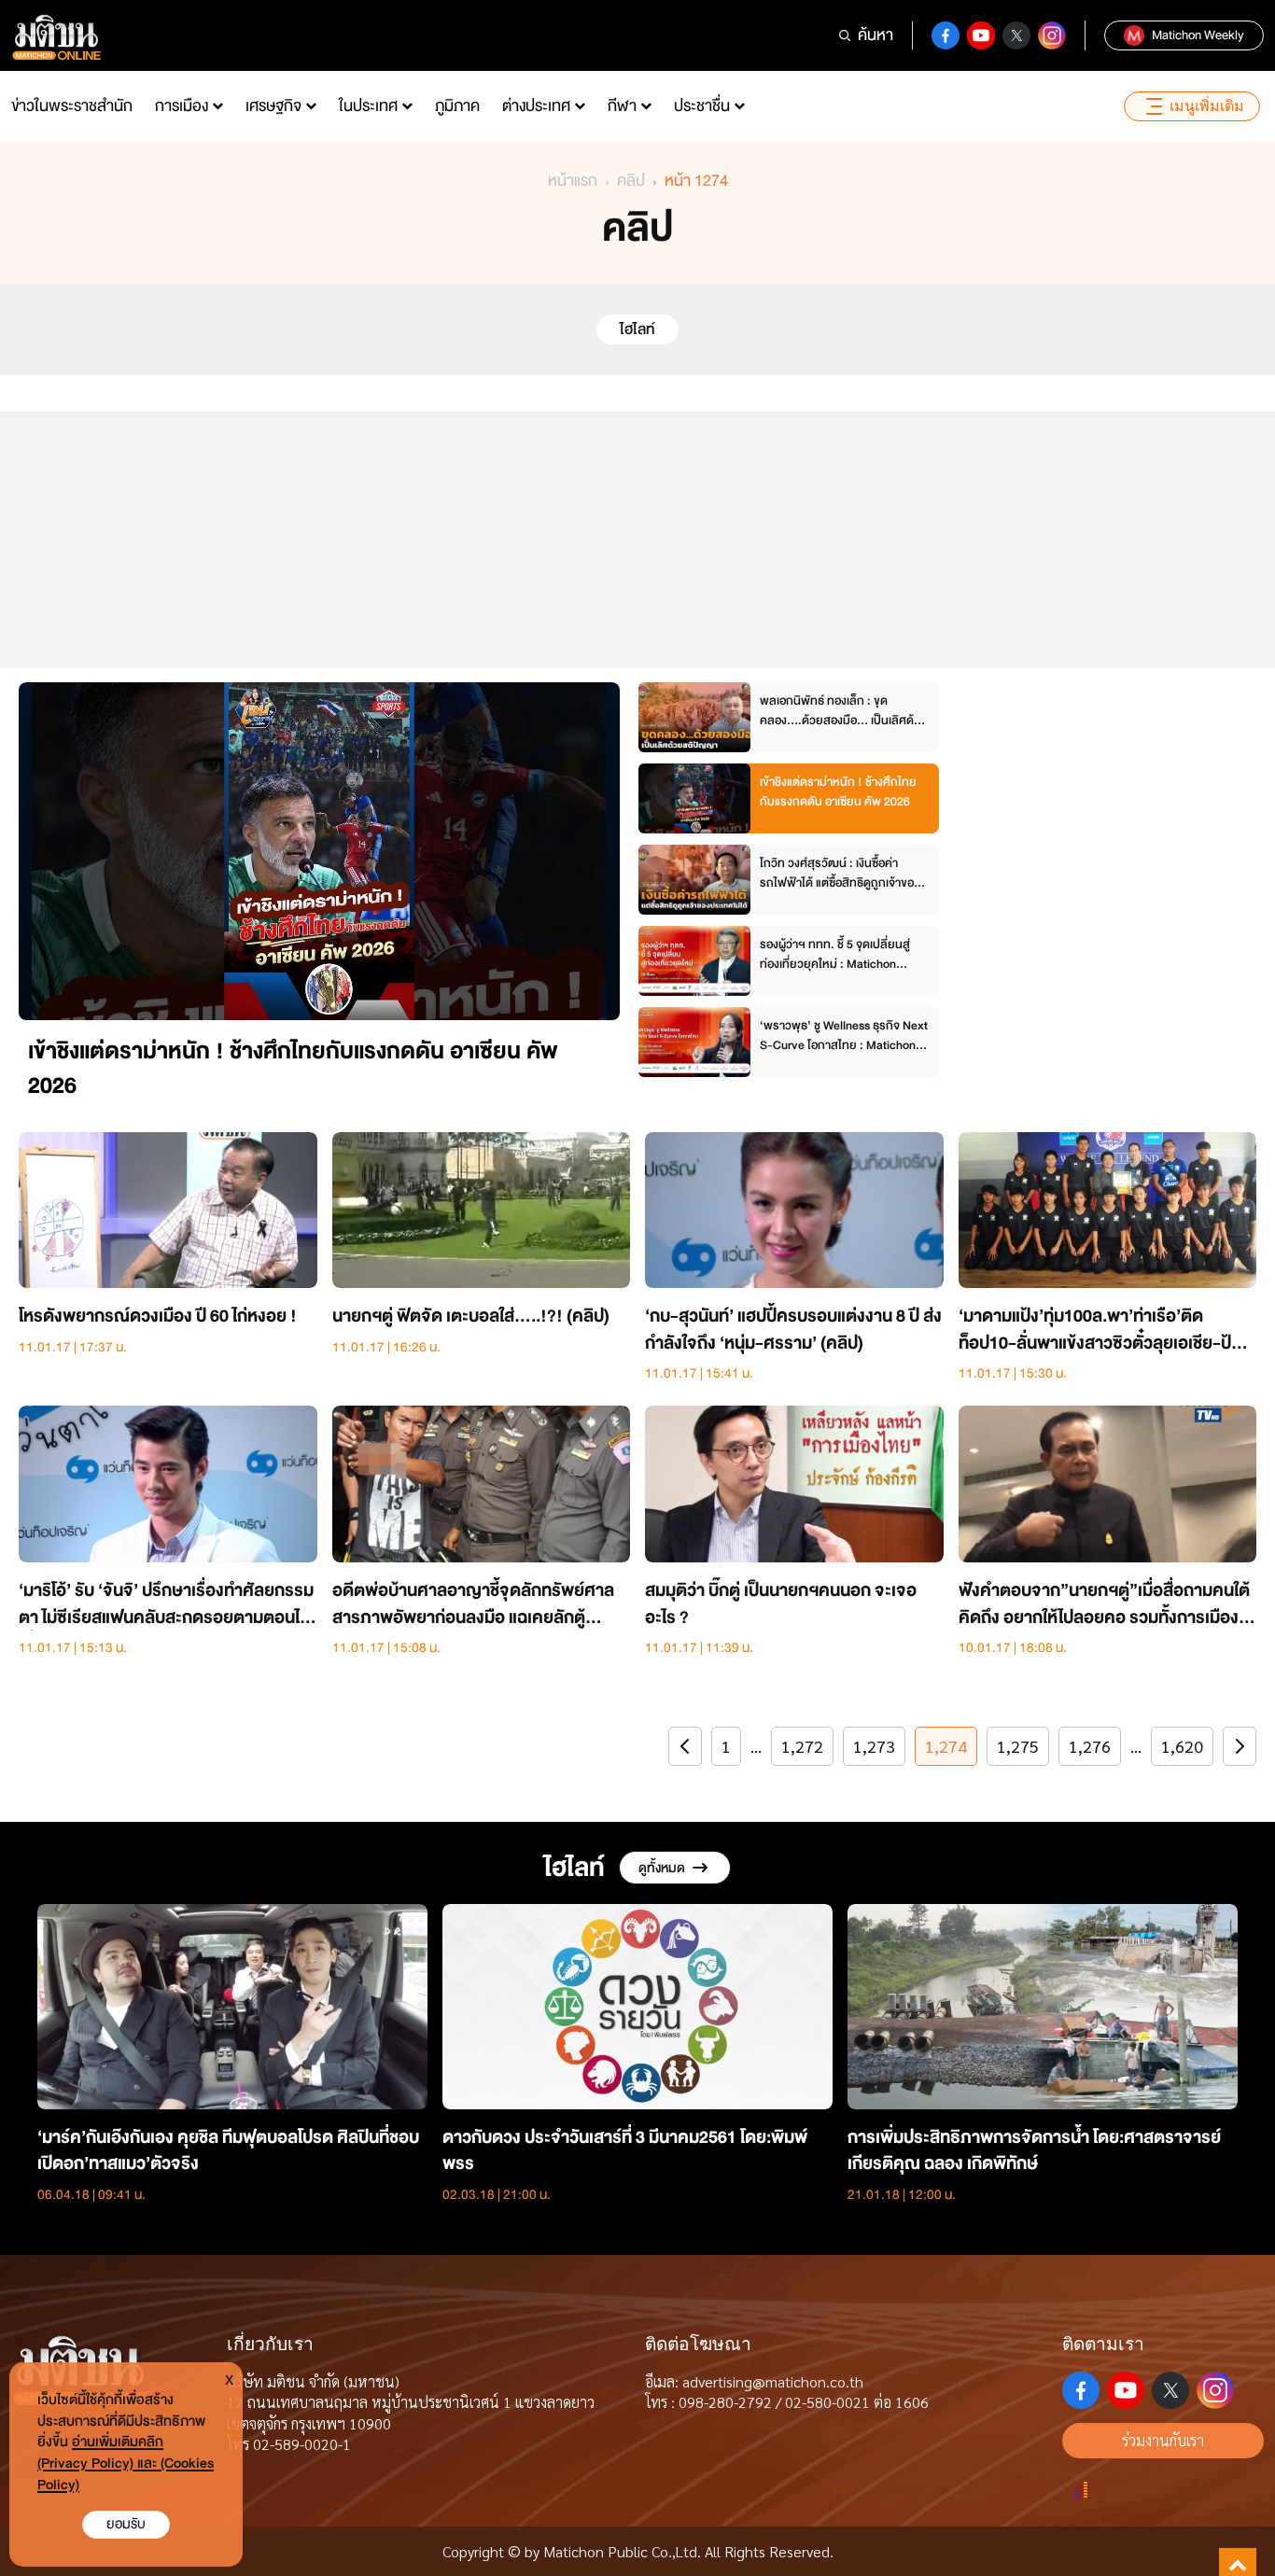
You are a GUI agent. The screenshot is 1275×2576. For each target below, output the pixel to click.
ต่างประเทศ (536, 106)
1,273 (874, 1746)
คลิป (631, 181)
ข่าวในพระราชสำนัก (72, 106)
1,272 (802, 1746)
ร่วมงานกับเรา (1163, 2440)
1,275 (1018, 1746)
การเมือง (182, 106)
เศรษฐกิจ (273, 106)
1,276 (1090, 1746)
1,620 (1182, 1746)
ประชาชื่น (702, 106)
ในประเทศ (368, 106)
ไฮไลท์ (637, 329)
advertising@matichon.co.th (773, 2381)
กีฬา (622, 106)
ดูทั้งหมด (662, 1868)
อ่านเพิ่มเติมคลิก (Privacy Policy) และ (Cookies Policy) (126, 2464)
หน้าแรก (573, 181)
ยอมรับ (126, 2524)
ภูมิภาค (457, 106)
